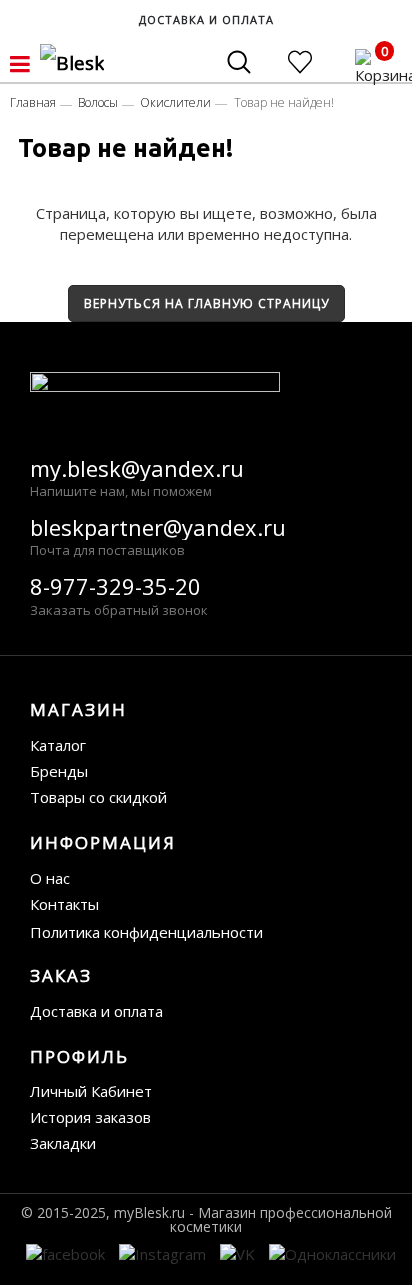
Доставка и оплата (96, 1011)
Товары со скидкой (98, 797)
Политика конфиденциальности (146, 932)
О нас (50, 878)
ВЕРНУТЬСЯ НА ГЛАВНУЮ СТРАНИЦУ (206, 303)
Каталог (58, 745)
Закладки (63, 1143)
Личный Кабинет (91, 1091)
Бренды (59, 771)
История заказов (90, 1117)
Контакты (64, 904)
